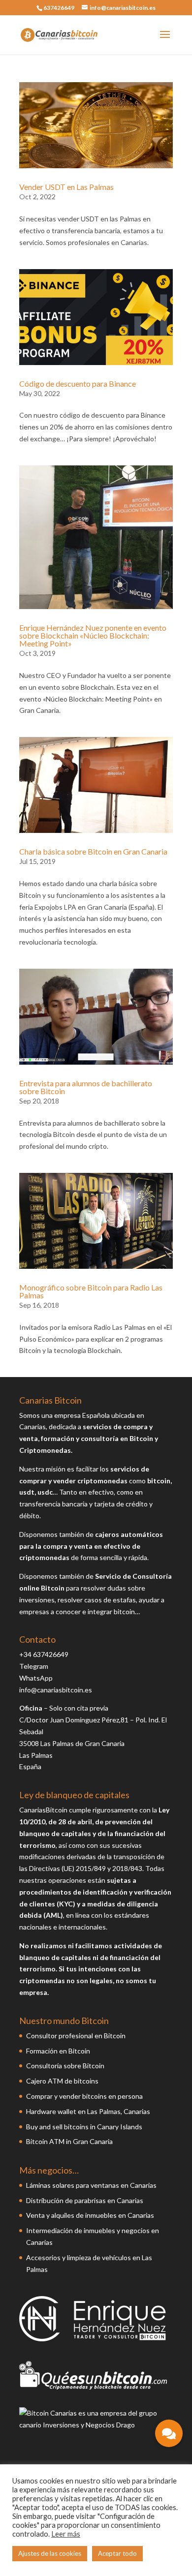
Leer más (66, 2534)
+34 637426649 (44, 1654)
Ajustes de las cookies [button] (50, 2553)
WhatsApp (36, 1678)
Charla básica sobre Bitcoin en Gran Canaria (93, 851)
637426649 (59, 8)
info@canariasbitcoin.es (56, 1690)
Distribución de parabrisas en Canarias (85, 2200)
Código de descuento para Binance (78, 383)
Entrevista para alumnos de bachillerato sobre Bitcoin (86, 1087)
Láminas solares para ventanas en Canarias (91, 2185)
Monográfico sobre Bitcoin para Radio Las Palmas (91, 1291)
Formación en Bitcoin (58, 2051)
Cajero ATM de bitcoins (62, 2081)
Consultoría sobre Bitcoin (65, 2066)
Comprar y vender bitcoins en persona (84, 2096)
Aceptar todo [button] (117, 2553)
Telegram (34, 1666)
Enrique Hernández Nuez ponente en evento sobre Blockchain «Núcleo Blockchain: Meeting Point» (93, 635)
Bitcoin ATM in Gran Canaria (69, 2141)
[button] (169, 2433)
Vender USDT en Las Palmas (66, 187)
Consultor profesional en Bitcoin (76, 2036)
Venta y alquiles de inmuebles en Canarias (90, 2215)
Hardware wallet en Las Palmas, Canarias (88, 2111)
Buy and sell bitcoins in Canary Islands (84, 2127)
